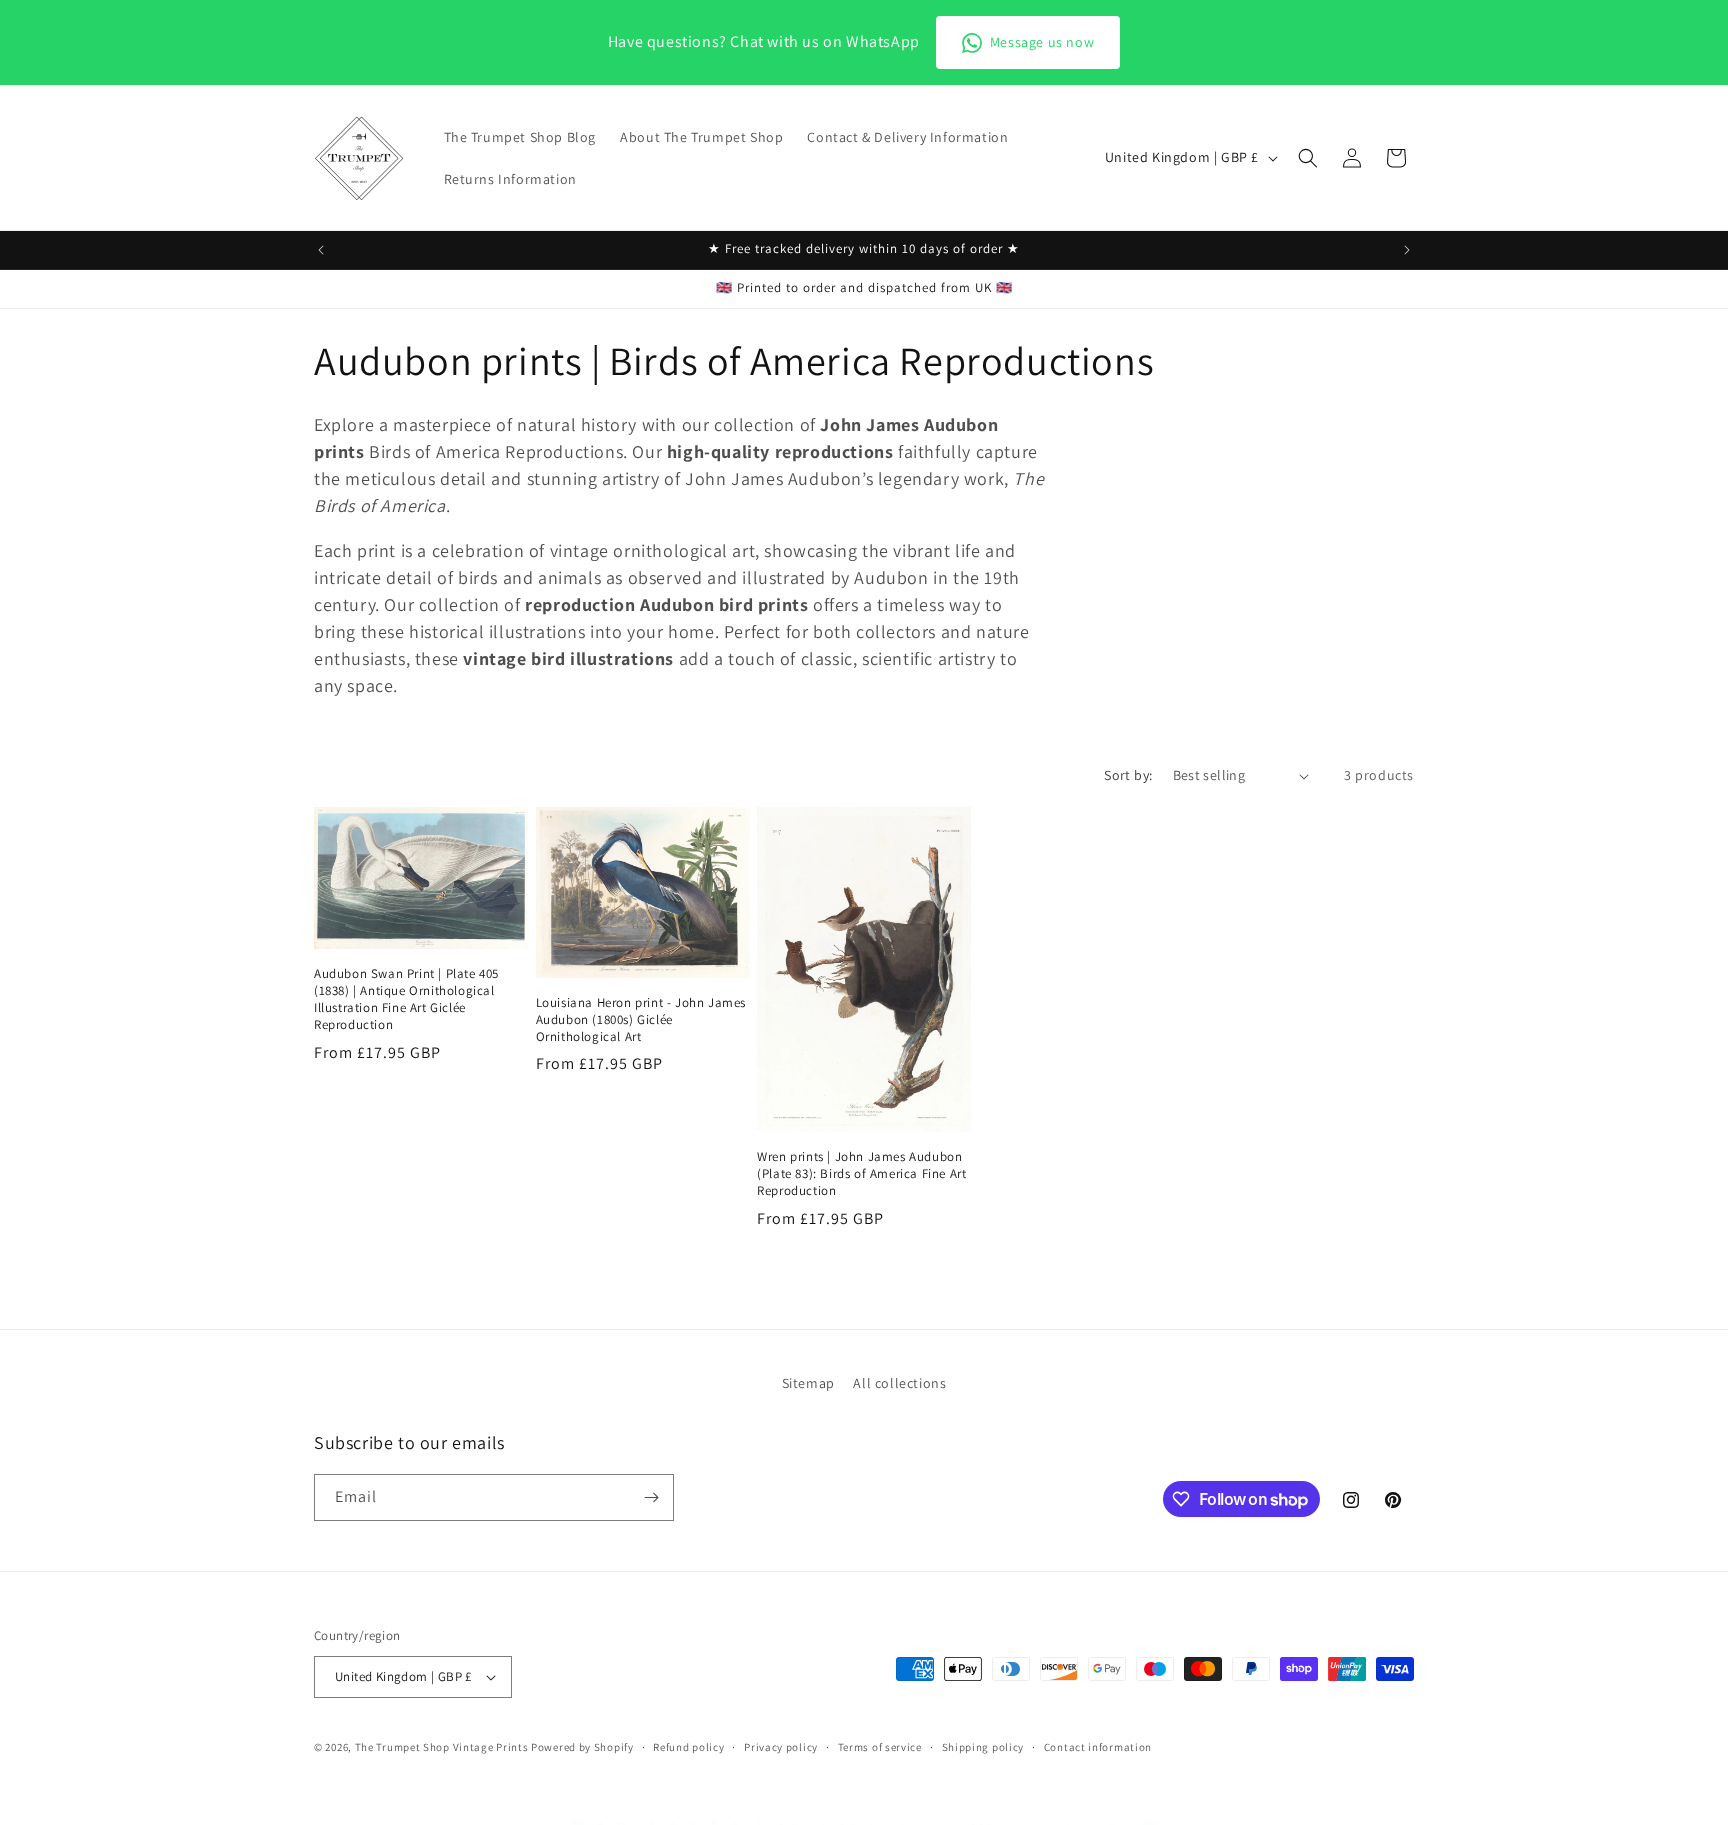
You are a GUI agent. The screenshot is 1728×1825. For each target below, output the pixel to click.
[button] (1308, 158)
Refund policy (688, 1746)
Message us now (1042, 42)
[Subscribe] (651, 1497)
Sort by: (1128, 775)
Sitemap (808, 1383)
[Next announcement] (1407, 250)
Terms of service (880, 1746)
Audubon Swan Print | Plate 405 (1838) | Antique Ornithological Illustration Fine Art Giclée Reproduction (406, 999)
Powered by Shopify (582, 1747)
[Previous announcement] (321, 250)
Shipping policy (983, 1746)
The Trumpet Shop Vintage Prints (442, 1747)
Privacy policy (781, 1746)
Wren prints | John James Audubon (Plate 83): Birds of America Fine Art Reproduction (861, 1174)
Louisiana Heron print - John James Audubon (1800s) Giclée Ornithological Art (641, 1020)
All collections (899, 1383)
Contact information (1098, 1746)
